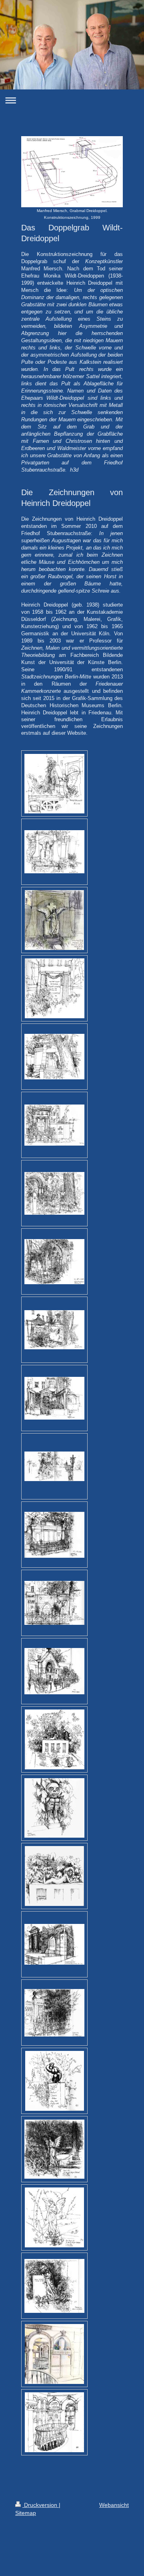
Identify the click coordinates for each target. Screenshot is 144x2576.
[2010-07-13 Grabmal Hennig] (54, 1330)
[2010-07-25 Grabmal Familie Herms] (54, 1944)
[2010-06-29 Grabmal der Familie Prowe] (54, 1057)
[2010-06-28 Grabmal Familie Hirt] (54, 784)
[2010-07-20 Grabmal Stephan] (54, 1671)
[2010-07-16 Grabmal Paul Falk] (54, 1535)
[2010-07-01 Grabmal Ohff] (54, 1125)
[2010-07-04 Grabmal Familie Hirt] (54, 852)
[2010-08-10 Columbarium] (54, 2422)
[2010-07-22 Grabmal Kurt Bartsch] (54, 1808)
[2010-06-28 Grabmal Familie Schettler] (55, 988)
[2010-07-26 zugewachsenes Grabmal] (54, 2013)
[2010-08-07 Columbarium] (54, 2354)
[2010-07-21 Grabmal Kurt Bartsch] (55, 1739)
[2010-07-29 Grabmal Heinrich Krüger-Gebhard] (54, 2149)
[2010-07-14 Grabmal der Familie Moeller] (54, 1398)
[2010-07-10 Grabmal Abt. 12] (54, 1262)
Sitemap (26, 2513)
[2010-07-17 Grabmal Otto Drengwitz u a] (54, 1603)
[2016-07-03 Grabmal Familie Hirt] (54, 920)
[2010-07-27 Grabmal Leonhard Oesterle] (55, 2081)
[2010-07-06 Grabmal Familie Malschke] (54, 1193)
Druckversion (41, 2505)
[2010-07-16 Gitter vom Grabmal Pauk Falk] (54, 1466)
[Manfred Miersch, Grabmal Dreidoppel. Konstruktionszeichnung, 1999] (72, 172)
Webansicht (114, 2505)
